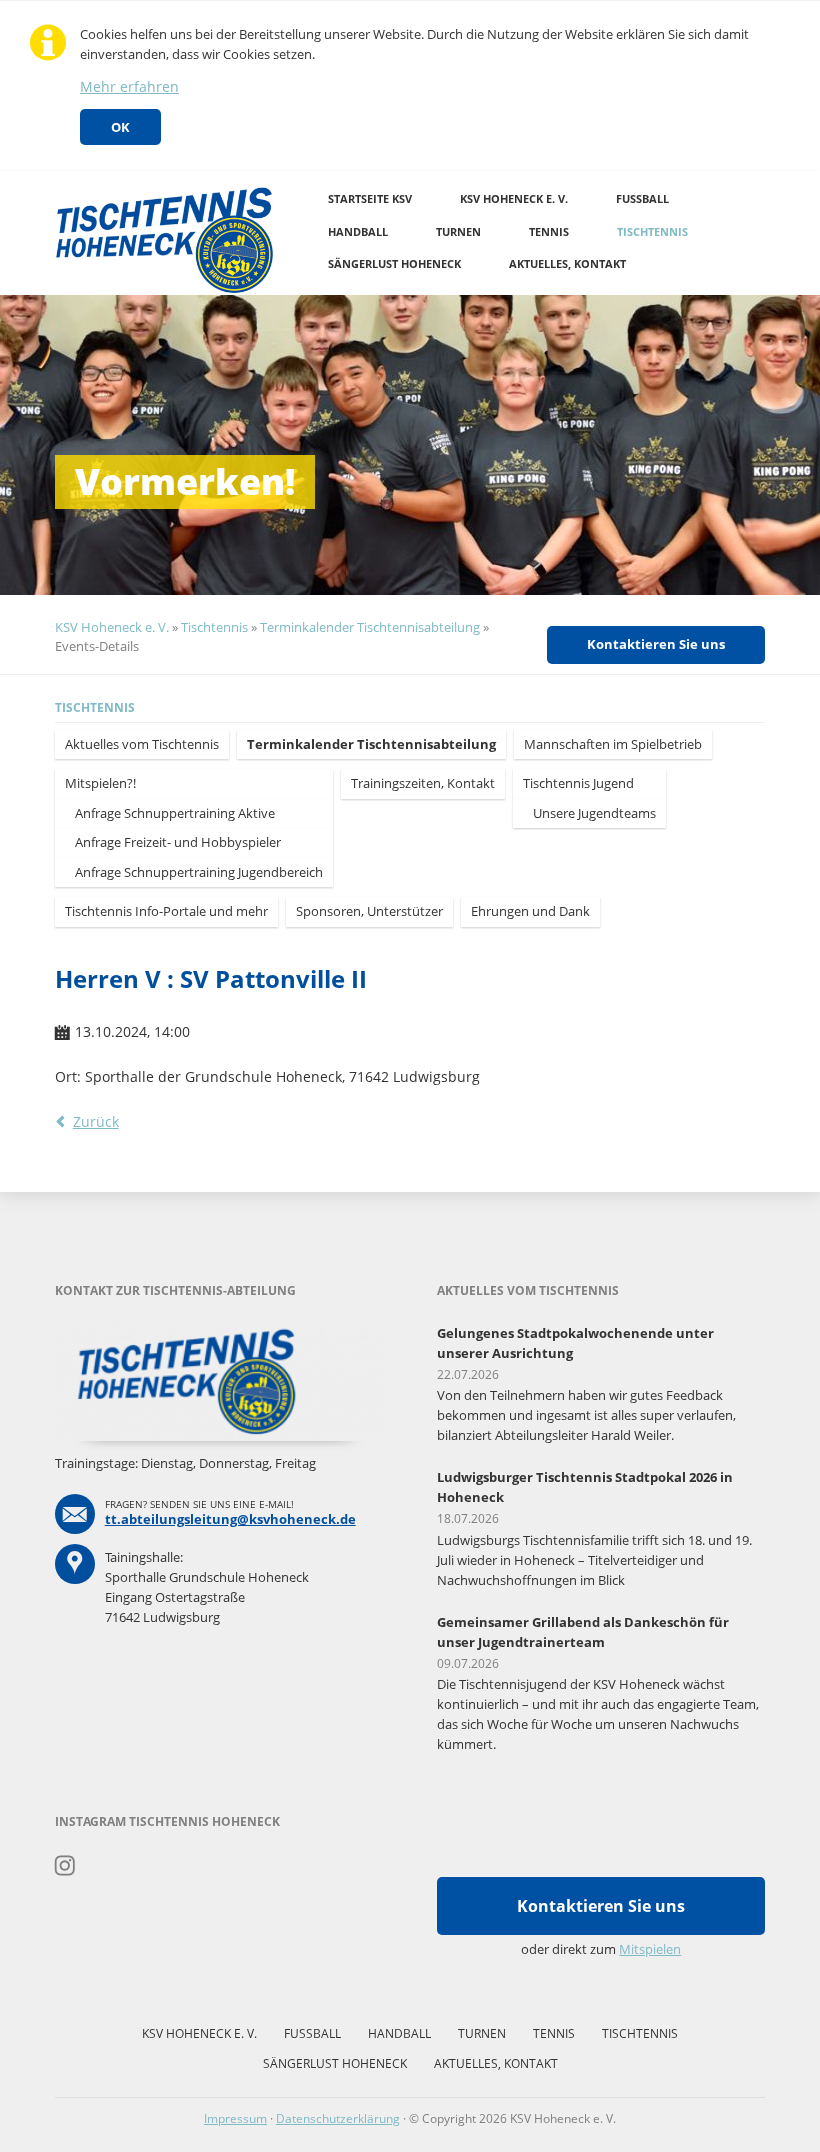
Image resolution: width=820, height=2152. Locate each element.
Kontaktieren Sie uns (656, 644)
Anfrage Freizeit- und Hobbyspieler (178, 842)
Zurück (96, 1121)
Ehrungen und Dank (530, 911)
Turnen (458, 231)
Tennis (549, 231)
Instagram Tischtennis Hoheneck (65, 1866)
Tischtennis (652, 231)
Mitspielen (650, 1949)
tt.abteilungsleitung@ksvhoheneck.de (230, 1519)
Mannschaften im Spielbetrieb (613, 744)
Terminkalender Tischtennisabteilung (370, 627)
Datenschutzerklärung (338, 2118)
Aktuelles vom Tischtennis (142, 744)
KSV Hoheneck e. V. (514, 198)
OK (120, 127)
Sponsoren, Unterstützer (369, 911)
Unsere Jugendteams (594, 813)
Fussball (642, 198)
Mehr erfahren (129, 86)
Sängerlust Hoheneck (394, 263)
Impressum (235, 2118)
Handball (358, 231)
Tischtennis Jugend (578, 783)
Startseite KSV (370, 198)
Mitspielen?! (100, 783)
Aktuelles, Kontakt (567, 263)
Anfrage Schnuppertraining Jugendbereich (199, 872)
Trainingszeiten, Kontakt (423, 783)
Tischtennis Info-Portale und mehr (166, 911)
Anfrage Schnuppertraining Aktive (175, 813)
